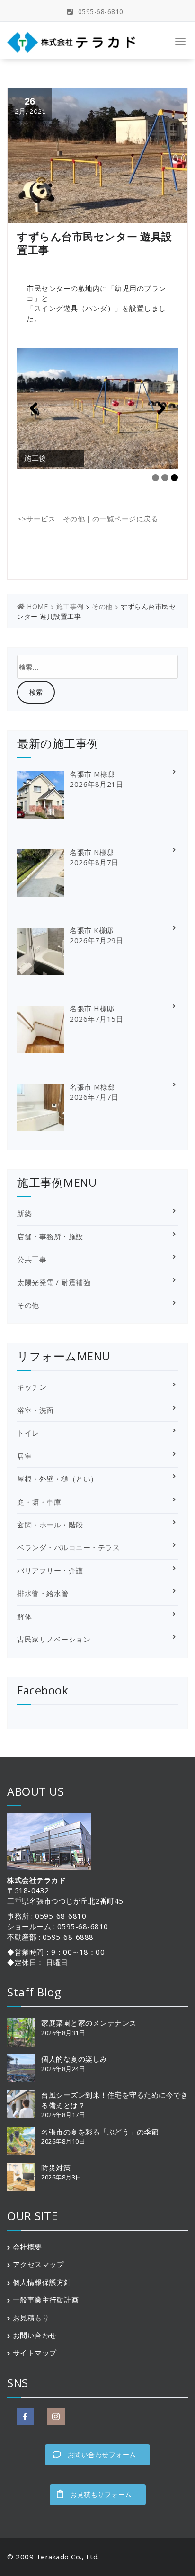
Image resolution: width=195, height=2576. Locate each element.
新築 (24, 1213)
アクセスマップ (39, 2264)
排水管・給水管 (43, 1593)
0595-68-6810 (100, 12)
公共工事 (32, 1259)
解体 (24, 1616)
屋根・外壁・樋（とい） (58, 1479)
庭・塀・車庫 (39, 1502)
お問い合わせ (35, 2335)
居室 (24, 1456)
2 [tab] (165, 478)
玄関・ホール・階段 (50, 1525)
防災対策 (56, 2168)
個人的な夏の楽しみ (74, 2059)
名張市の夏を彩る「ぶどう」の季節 (100, 2132)
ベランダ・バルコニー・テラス (68, 1547)
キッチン (32, 1387)
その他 (28, 1305)
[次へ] (161, 408)
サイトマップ (35, 2353)
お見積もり (31, 2318)
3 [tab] (174, 478)
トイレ (28, 1433)
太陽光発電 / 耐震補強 (54, 1282)
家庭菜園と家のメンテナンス (89, 2023)
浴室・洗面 (35, 1410)
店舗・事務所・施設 (50, 1236)
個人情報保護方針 (42, 2282)
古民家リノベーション (54, 1639)
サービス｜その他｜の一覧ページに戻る (92, 519)
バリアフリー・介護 (50, 1570)
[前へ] (34, 408)
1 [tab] (155, 478)
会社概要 (27, 2247)
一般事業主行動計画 (46, 2300)
